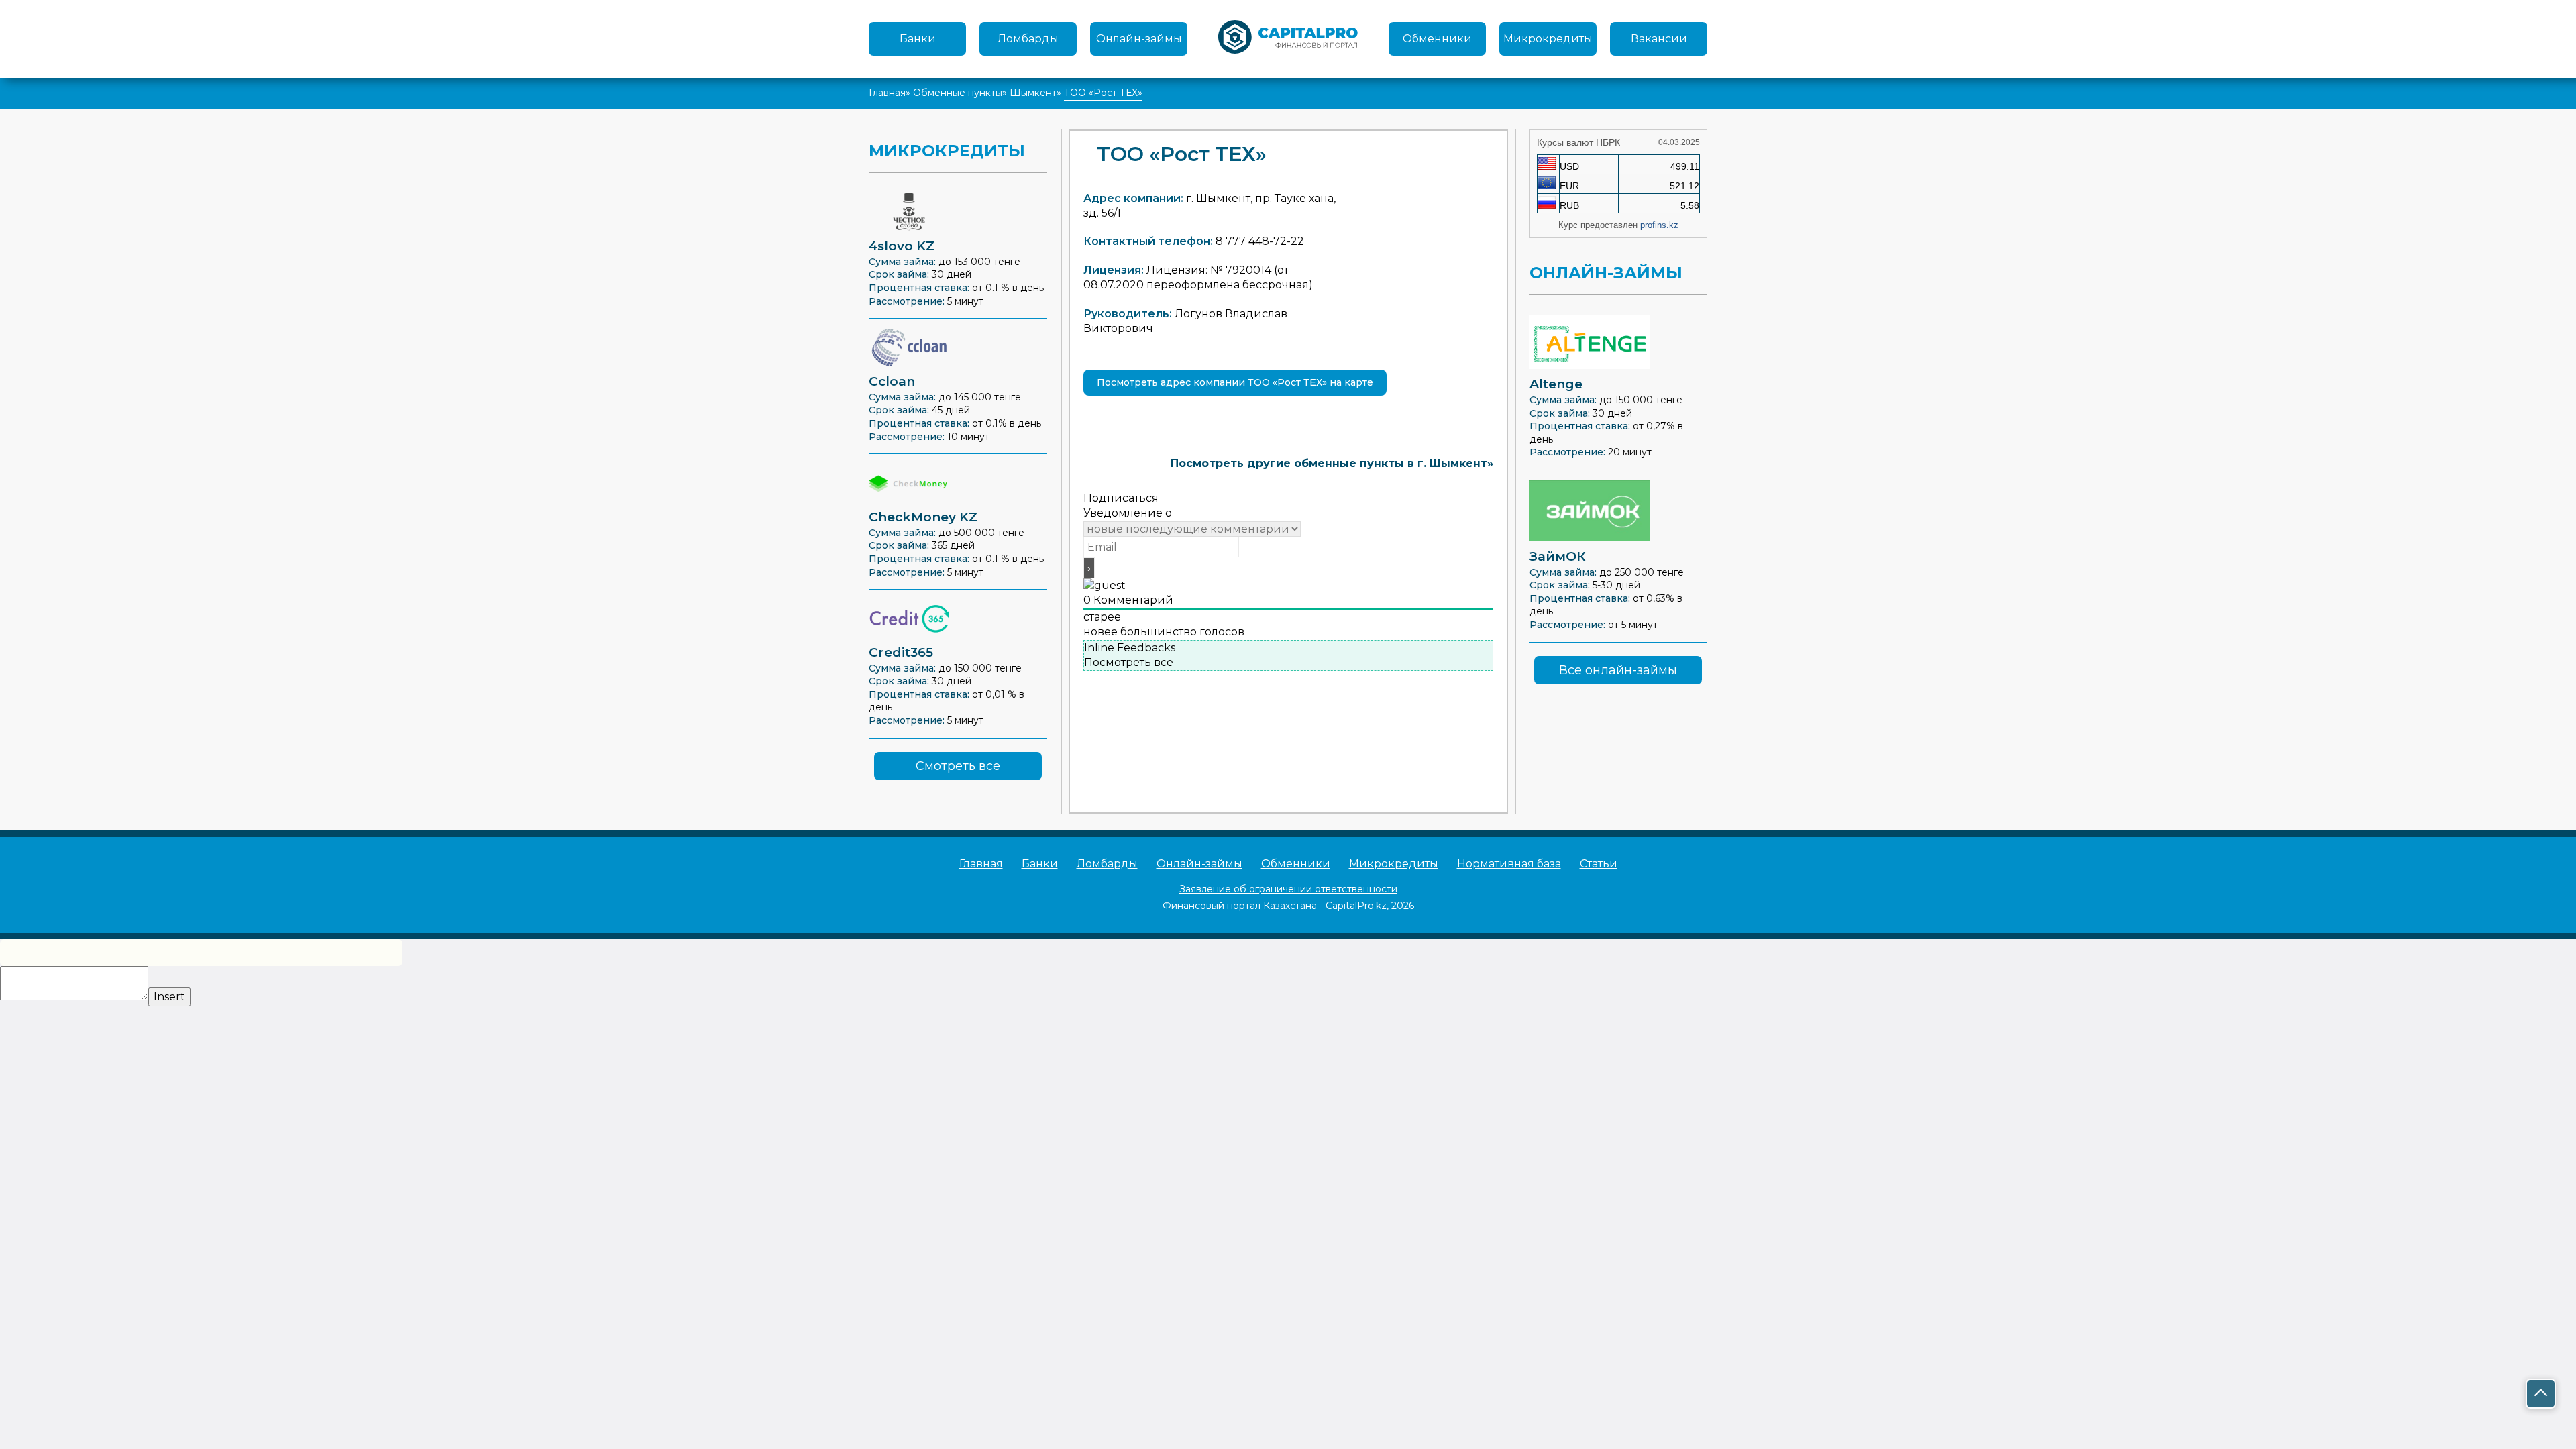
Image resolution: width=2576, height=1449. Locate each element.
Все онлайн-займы (1618, 670)
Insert (169, 997)
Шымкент (1033, 93)
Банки (918, 39)
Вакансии (1659, 39)
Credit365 (901, 652)
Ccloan (892, 381)
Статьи (1599, 864)
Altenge (1556, 384)
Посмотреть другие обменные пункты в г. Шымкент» (1332, 463)
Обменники (1437, 39)
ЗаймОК (1558, 556)
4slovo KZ (902, 246)
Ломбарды (1028, 39)
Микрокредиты (1548, 39)
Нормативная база (1509, 864)
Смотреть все (958, 766)
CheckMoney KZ (923, 517)
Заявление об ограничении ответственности (1288, 889)
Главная (887, 93)
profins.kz (1659, 225)
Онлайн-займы (1139, 39)
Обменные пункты (958, 93)
